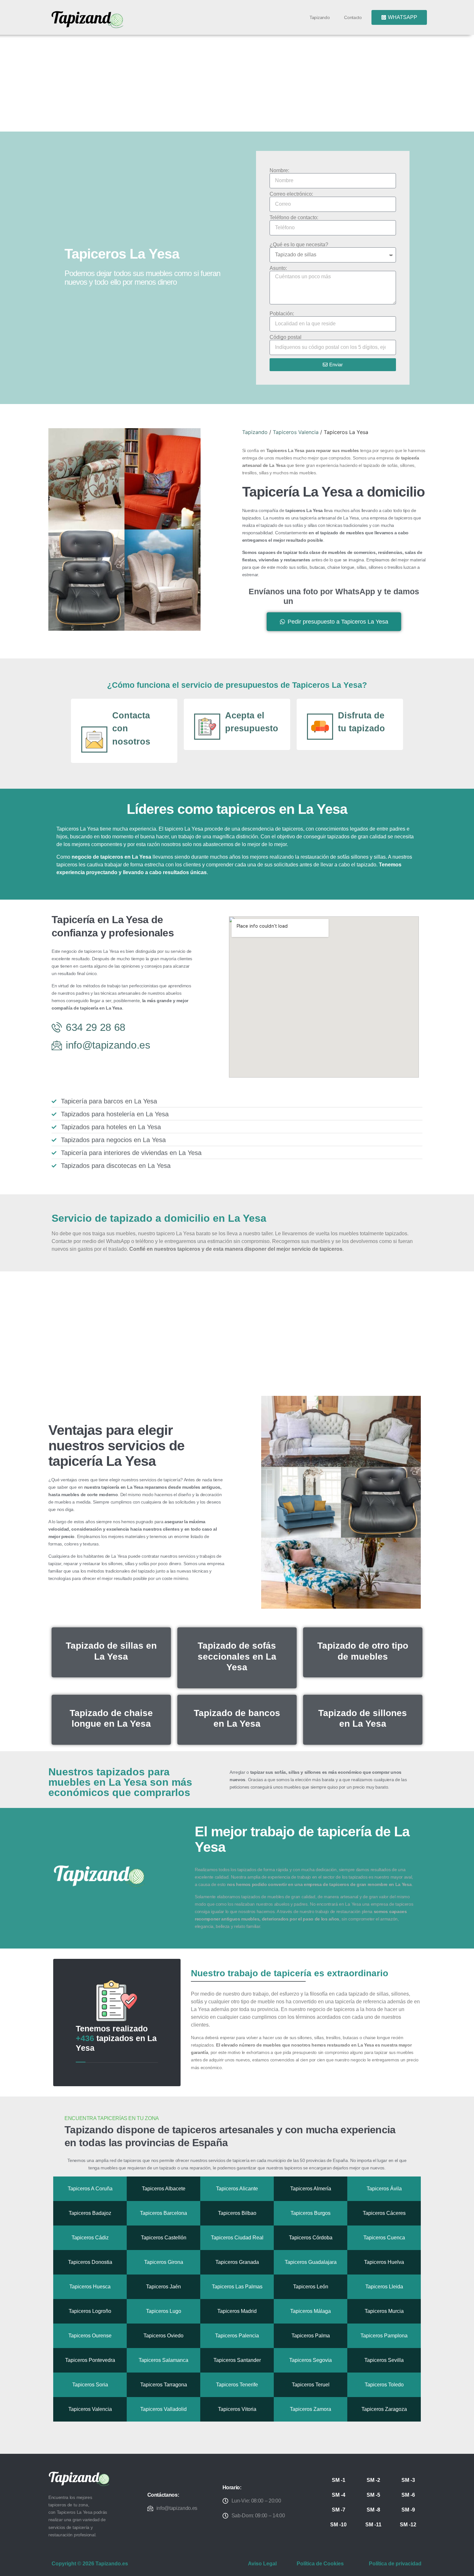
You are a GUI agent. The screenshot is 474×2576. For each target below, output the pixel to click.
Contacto (353, 17)
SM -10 (338, 2525)
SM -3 (408, 2480)
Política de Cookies (320, 2564)
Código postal (286, 337)
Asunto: (278, 268)
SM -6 (408, 2495)
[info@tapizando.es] (150, 2508)
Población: (282, 314)
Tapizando (320, 17)
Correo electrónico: (291, 194)
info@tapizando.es (177, 2508)
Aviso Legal (262, 2564)
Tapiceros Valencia (296, 432)
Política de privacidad (395, 2564)
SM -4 (339, 2495)
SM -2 (373, 2480)
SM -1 (339, 2480)
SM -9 (408, 2510)
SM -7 (339, 2510)
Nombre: (279, 171)
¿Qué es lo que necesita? (299, 245)
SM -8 (373, 2510)
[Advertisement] (237, 83)
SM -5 (373, 2495)
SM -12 (408, 2525)
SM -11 (373, 2525)
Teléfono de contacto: (294, 218)
